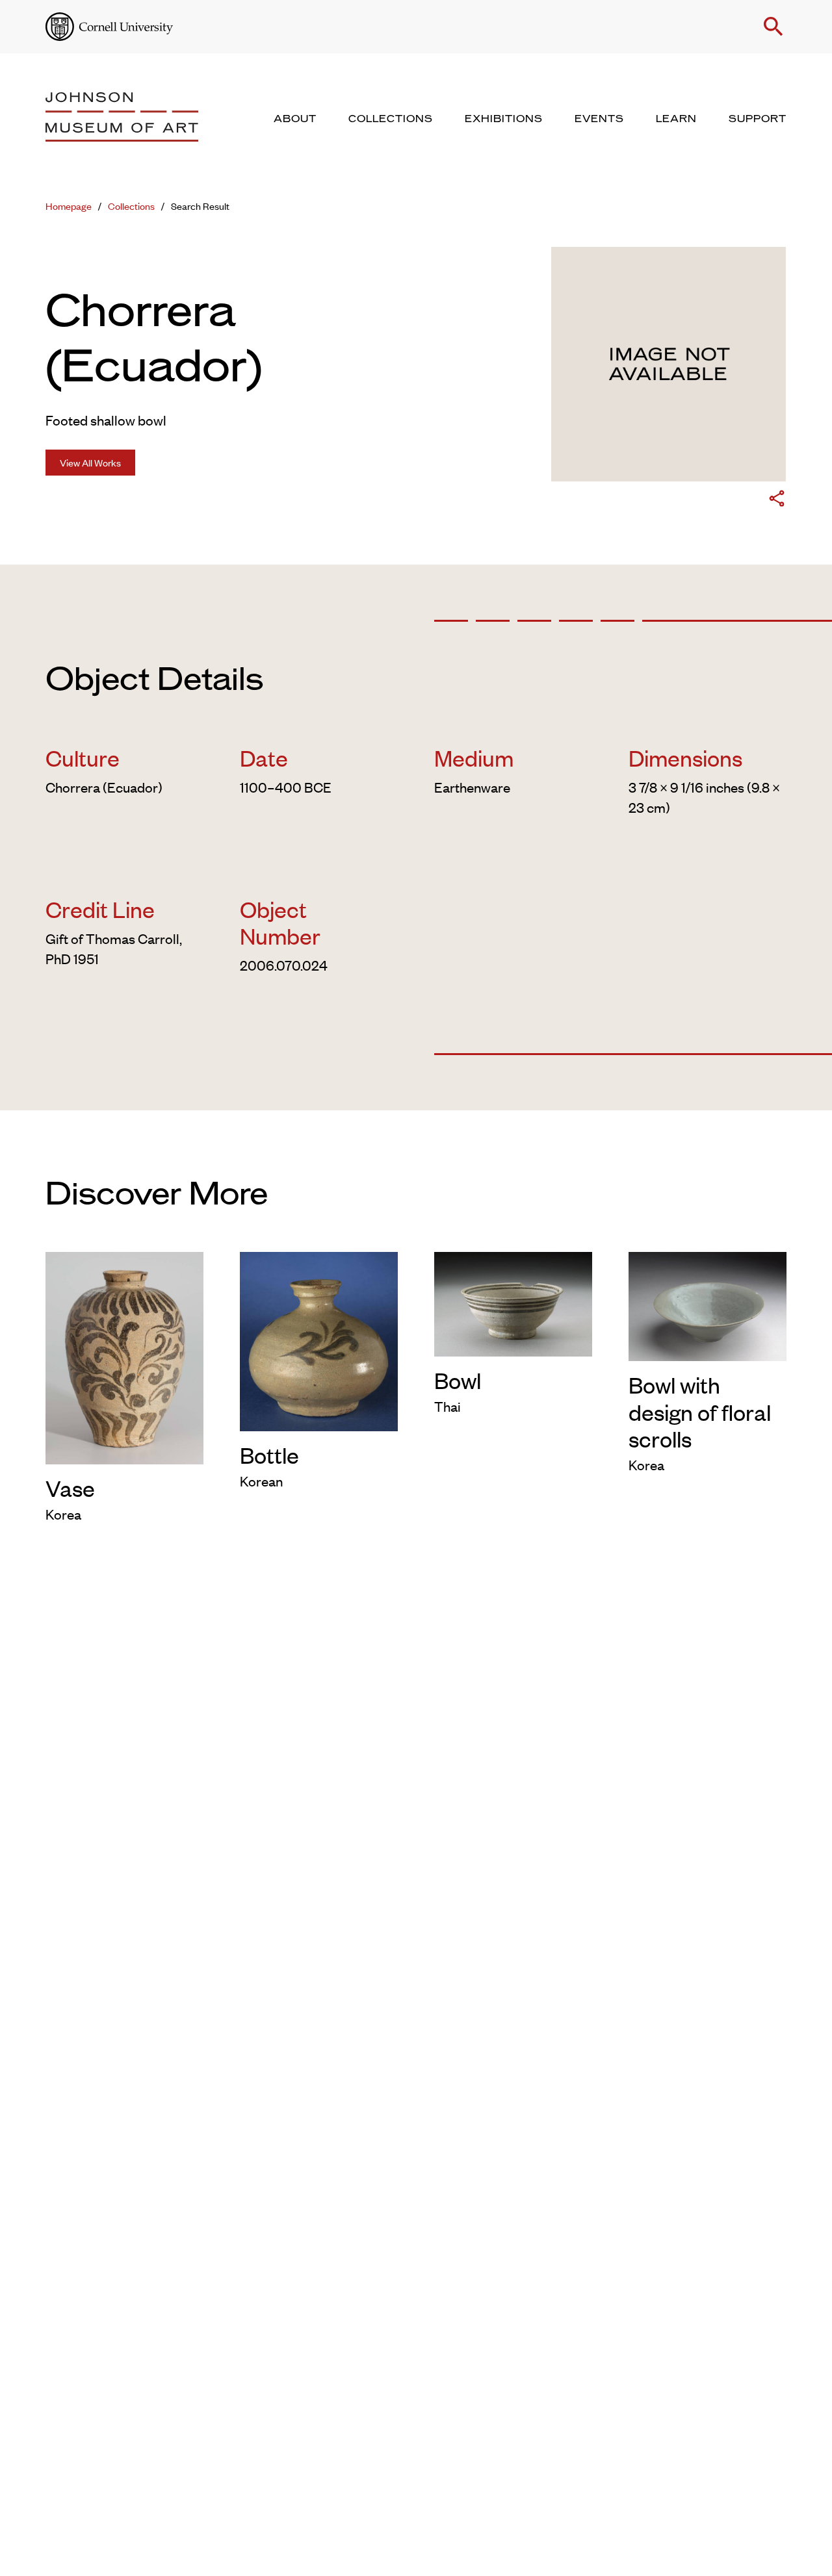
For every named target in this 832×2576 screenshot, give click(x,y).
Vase (70, 1487)
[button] (773, 27)
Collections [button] (391, 119)
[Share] (777, 501)
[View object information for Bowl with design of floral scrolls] (708, 1304)
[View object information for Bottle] (319, 1339)
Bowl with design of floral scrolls (700, 1411)
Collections (131, 206)
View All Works (90, 462)
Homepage (69, 206)
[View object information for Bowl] (513, 1302)
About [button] (295, 119)
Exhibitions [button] (504, 119)
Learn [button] (676, 119)
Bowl (458, 1380)
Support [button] (758, 119)
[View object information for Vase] (124, 1355)
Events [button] (599, 119)
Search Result (200, 206)
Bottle (269, 1454)
